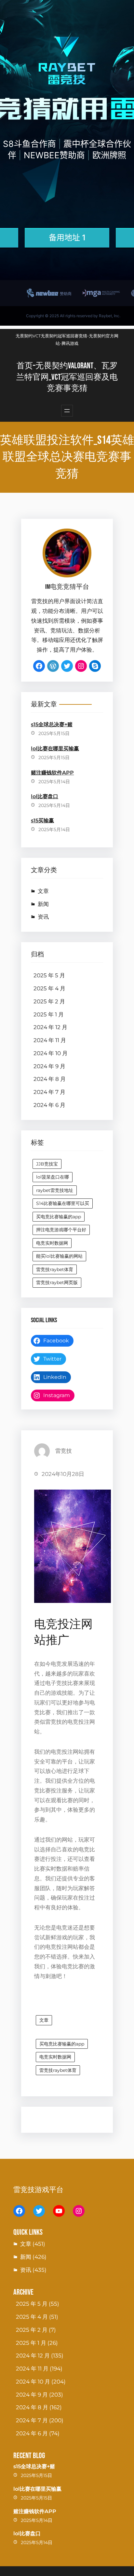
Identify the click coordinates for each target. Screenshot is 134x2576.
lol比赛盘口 (45, 796)
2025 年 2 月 (49, 1001)
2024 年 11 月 (50, 1040)
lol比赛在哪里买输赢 (55, 749)
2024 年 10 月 (51, 1053)
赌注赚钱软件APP (52, 773)
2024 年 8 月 (50, 1079)
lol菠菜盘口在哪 (53, 1177)
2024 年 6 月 (49, 1105)
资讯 (43, 917)
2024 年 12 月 (50, 1027)
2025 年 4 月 (49, 988)
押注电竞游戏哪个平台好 (61, 1230)
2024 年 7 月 (49, 1092)
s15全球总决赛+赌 (52, 724)
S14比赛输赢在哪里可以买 (63, 1203)
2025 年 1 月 (49, 1014)
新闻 (43, 904)
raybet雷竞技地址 (55, 1190)
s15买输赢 (42, 821)
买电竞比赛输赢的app (59, 1217)
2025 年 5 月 (49, 975)
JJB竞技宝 (47, 1164)
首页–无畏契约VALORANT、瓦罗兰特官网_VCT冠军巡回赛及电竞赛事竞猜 (67, 377)
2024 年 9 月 (49, 1066)
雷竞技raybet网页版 (57, 1282)
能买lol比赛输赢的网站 (59, 1256)
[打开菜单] (67, 411)
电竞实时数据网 (52, 1243)
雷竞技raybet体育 (55, 1269)
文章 (43, 891)
